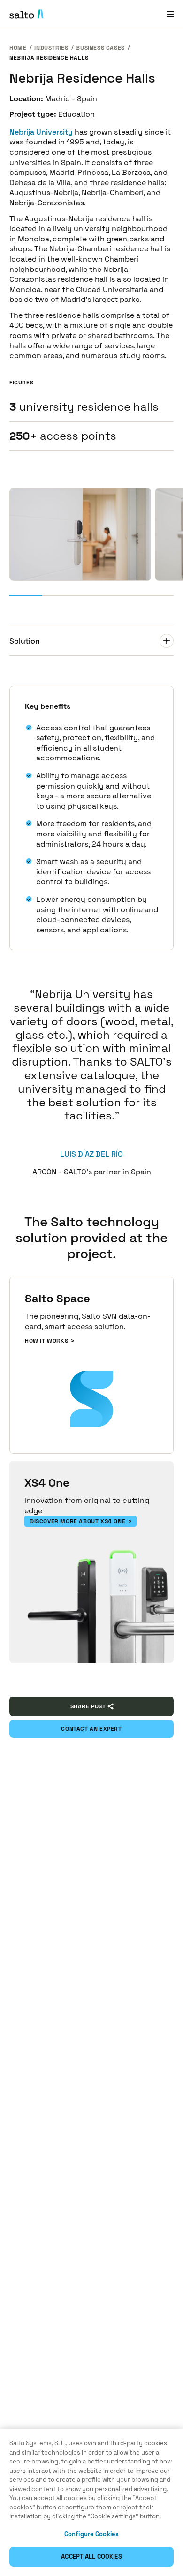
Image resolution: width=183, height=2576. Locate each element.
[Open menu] (170, 14)
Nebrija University (41, 132)
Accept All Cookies (91, 2557)
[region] (91, 2503)
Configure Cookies (91, 2534)
